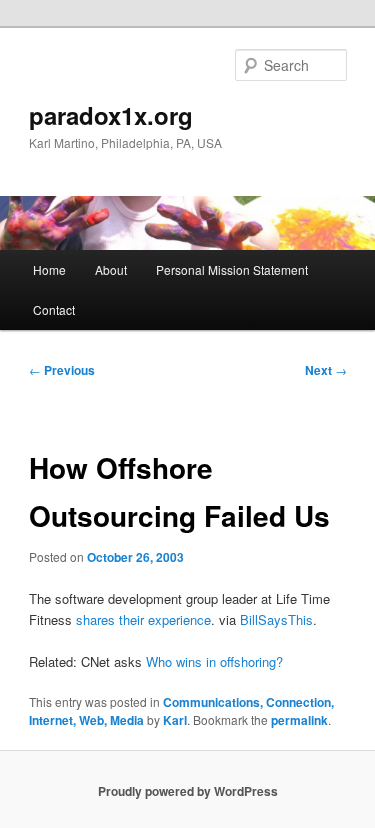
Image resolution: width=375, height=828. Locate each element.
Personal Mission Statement (232, 269)
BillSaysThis (276, 619)
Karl (175, 720)
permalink (299, 720)
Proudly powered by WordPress (188, 791)
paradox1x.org (111, 115)
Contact (54, 309)
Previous (62, 370)
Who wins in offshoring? (214, 661)
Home (49, 269)
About (111, 269)
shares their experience (143, 619)
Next (326, 370)
